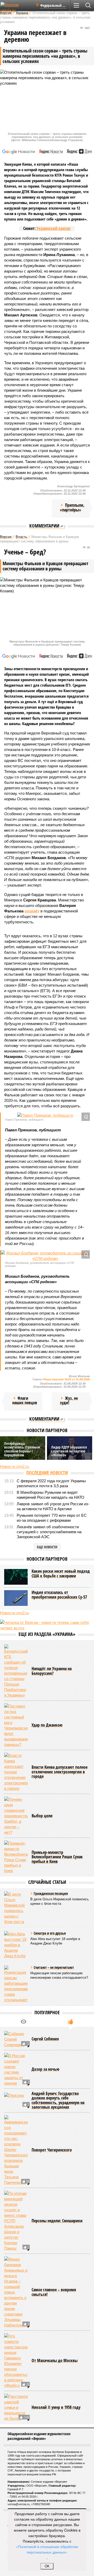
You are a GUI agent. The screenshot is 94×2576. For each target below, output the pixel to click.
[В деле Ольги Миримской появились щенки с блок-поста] (16, 1908)
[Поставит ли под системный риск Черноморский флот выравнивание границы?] (16, 1725)
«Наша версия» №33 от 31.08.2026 (66, 1379)
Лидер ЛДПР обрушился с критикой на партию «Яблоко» (69, 1451)
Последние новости (47, 1473)
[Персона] (16, 2100)
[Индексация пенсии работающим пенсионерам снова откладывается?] (16, 1984)
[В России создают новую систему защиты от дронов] (16, 2069)
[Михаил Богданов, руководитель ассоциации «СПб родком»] (45, 1256)
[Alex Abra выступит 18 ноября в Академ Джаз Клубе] (16, 1945)
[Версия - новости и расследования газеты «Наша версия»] (16, 7)
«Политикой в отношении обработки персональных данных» (47, 2549)
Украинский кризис (54, 228)
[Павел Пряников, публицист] (45, 1115)
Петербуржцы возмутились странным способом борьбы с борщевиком (22, 1449)
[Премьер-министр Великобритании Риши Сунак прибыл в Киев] (16, 1857)
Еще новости (47, 1547)
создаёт (32, 911)
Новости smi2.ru (14, 1466)
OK (47, 2566)
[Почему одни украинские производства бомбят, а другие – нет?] (16, 1816)
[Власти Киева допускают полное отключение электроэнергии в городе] (16, 1772)
